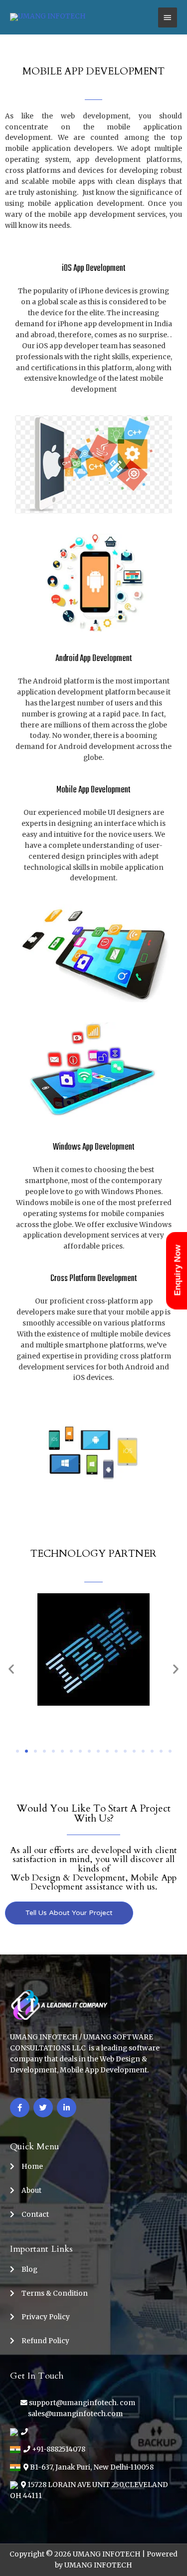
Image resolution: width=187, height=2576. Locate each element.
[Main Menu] (168, 17)
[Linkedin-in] (67, 2108)
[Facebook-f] (20, 2108)
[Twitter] (43, 2108)
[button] (17, 1751)
